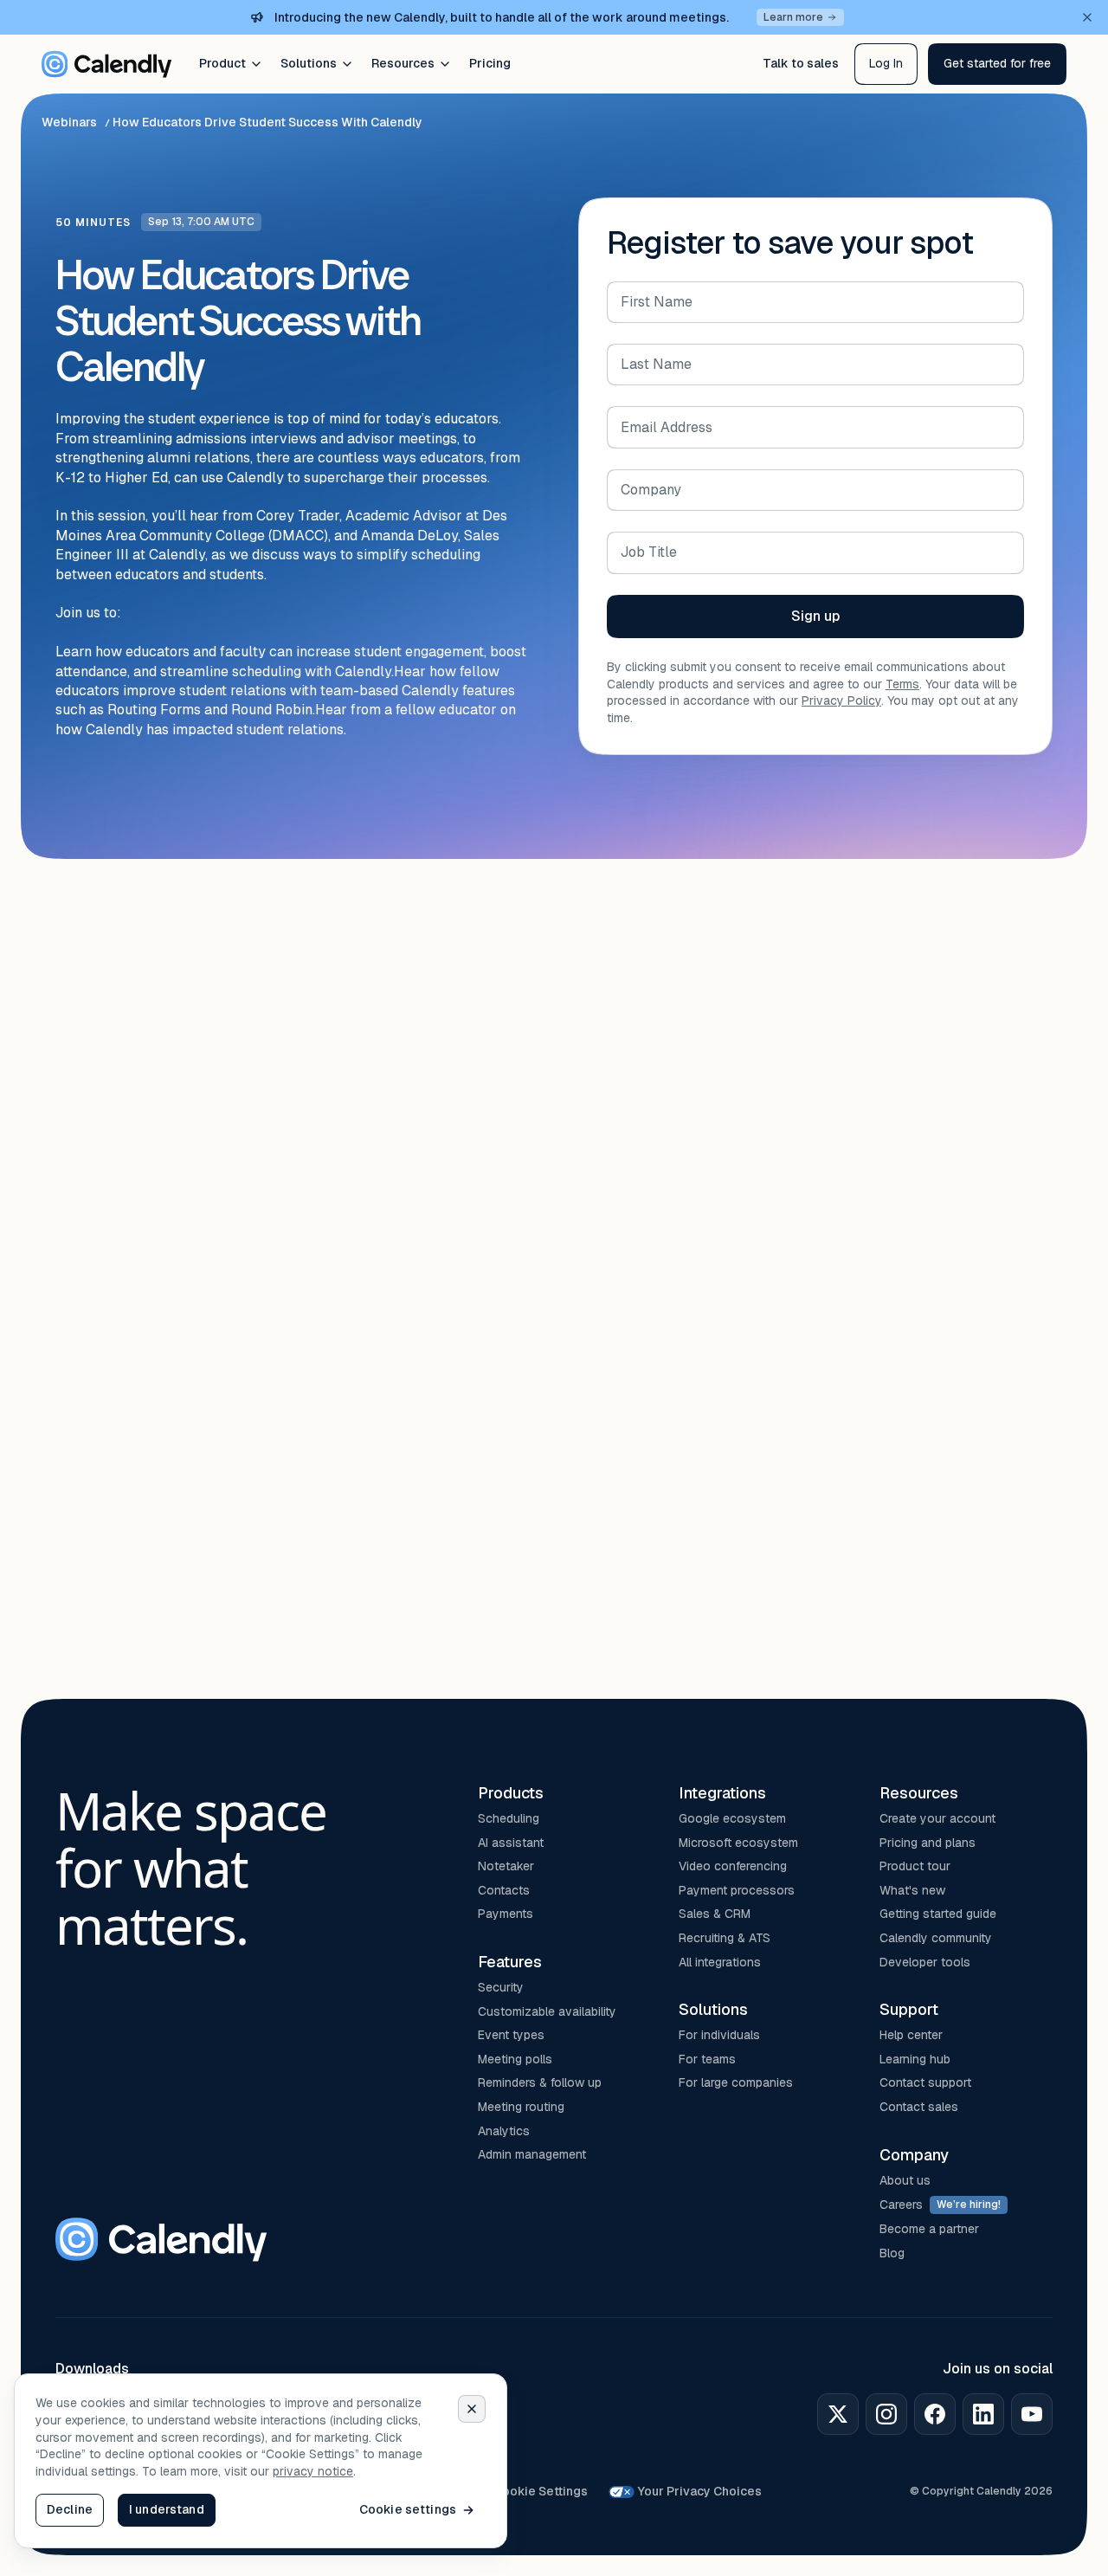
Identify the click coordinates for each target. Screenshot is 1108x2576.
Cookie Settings (541, 2491)
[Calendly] (106, 64)
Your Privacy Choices (700, 2491)
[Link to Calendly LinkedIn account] (983, 2414)
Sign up (815, 616)
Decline (70, 2509)
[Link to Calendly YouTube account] (1032, 2414)
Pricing (490, 63)
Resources (403, 63)
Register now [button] (97, 1551)
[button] (997, 64)
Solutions (309, 63)
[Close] (472, 2409)
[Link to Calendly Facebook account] (935, 2414)
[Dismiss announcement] (1087, 17)
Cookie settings (408, 2509)
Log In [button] (886, 63)
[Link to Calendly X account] (838, 2414)
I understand (167, 2509)
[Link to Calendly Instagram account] (886, 2414)
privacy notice (313, 2471)
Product (222, 63)
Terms (902, 684)
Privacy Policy (841, 700)
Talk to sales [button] (801, 63)
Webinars (69, 122)
